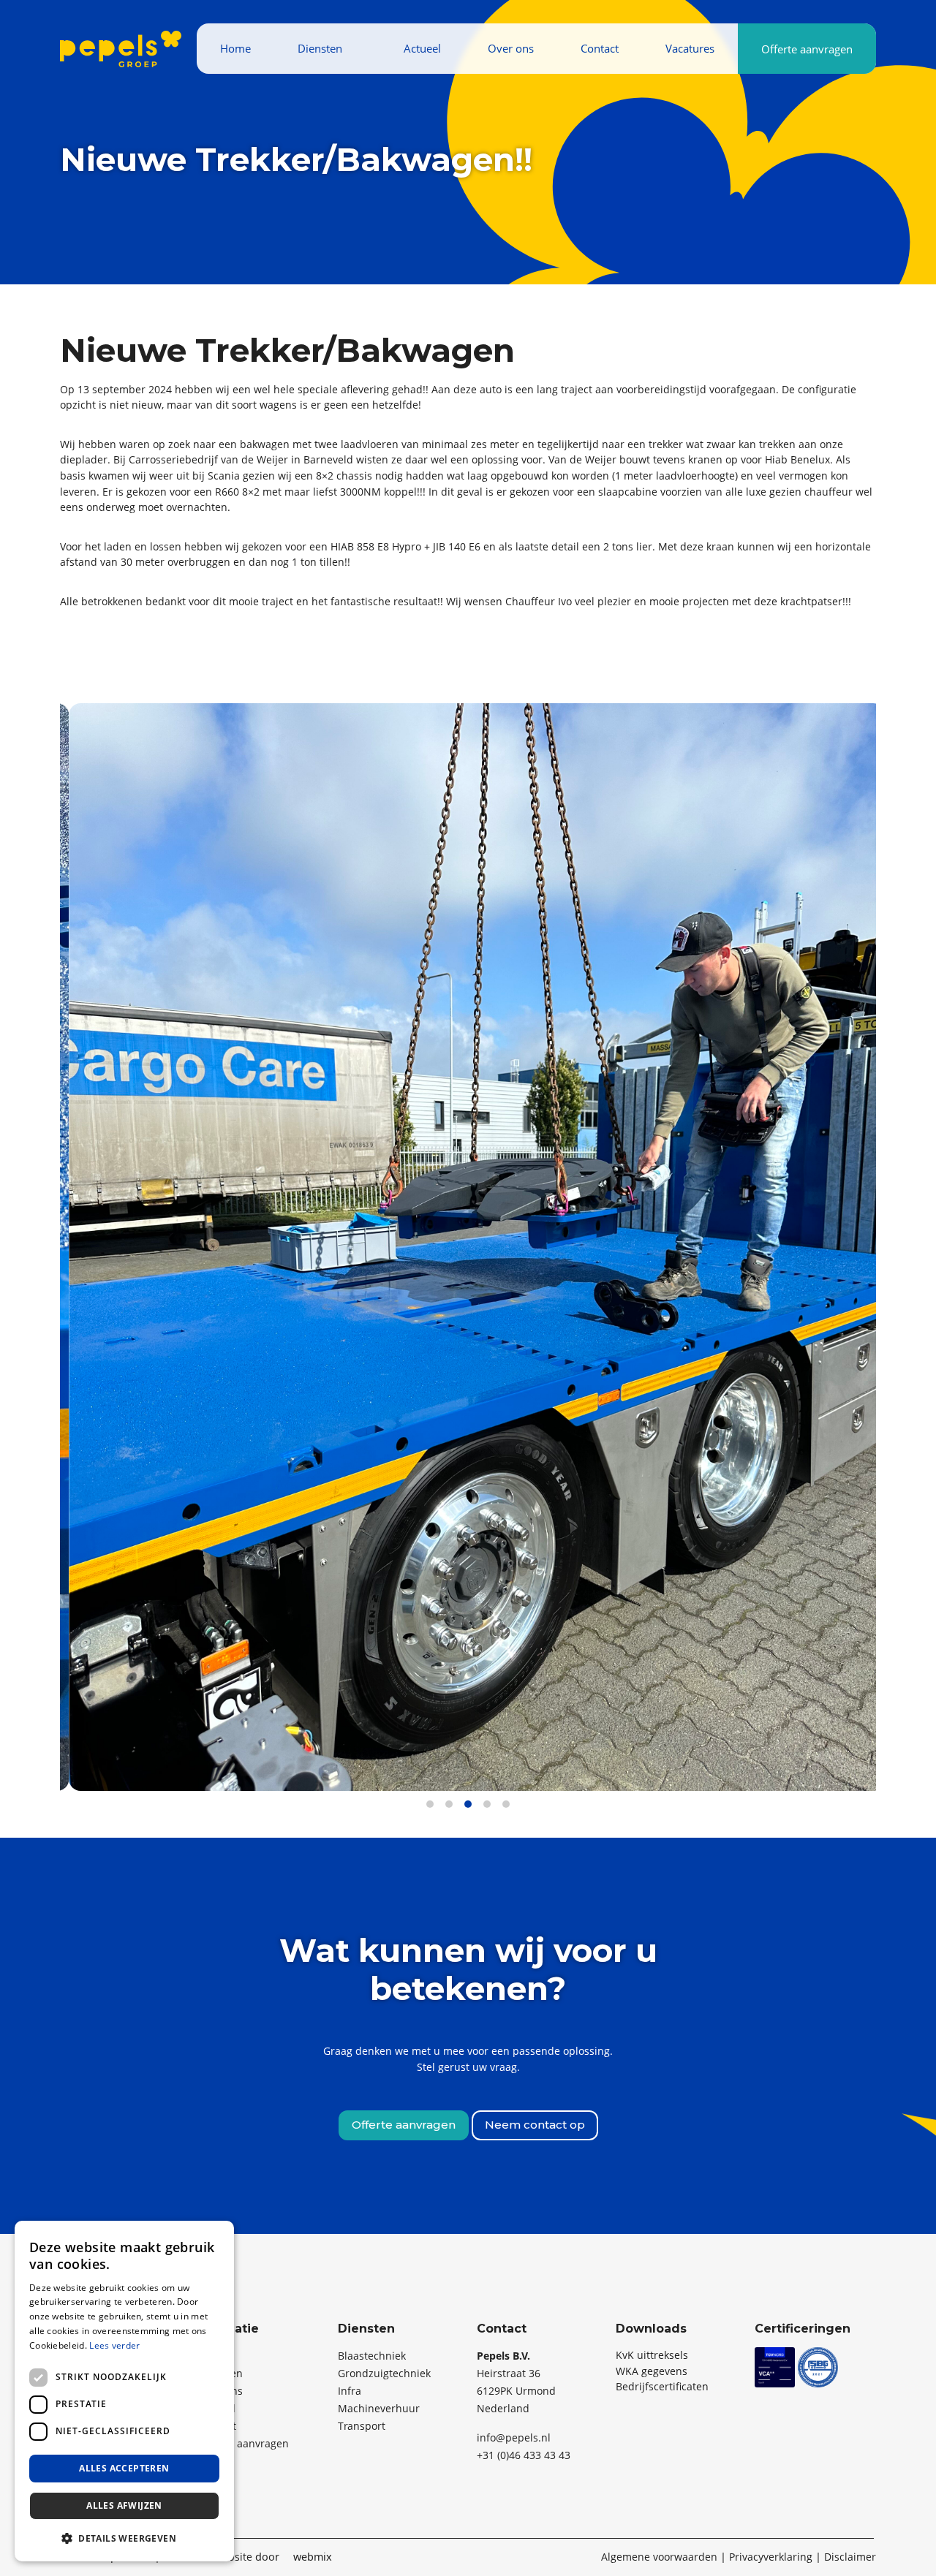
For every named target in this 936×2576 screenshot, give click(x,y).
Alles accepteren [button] (124, 2468)
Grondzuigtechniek (384, 2373)
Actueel (422, 48)
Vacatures (690, 48)
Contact (600, 48)
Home (235, 48)
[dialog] (124, 2391)
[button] (124, 2538)
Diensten (320, 48)
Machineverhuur (379, 2408)
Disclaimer (850, 2557)
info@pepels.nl (514, 2437)
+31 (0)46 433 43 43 (524, 2455)
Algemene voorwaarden (659, 2557)
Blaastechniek (372, 2356)
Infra (350, 2391)
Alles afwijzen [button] (124, 2505)
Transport (362, 2426)
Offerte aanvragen (807, 49)
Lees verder (114, 2345)
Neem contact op (535, 2125)
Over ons (511, 48)
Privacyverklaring (771, 2557)
